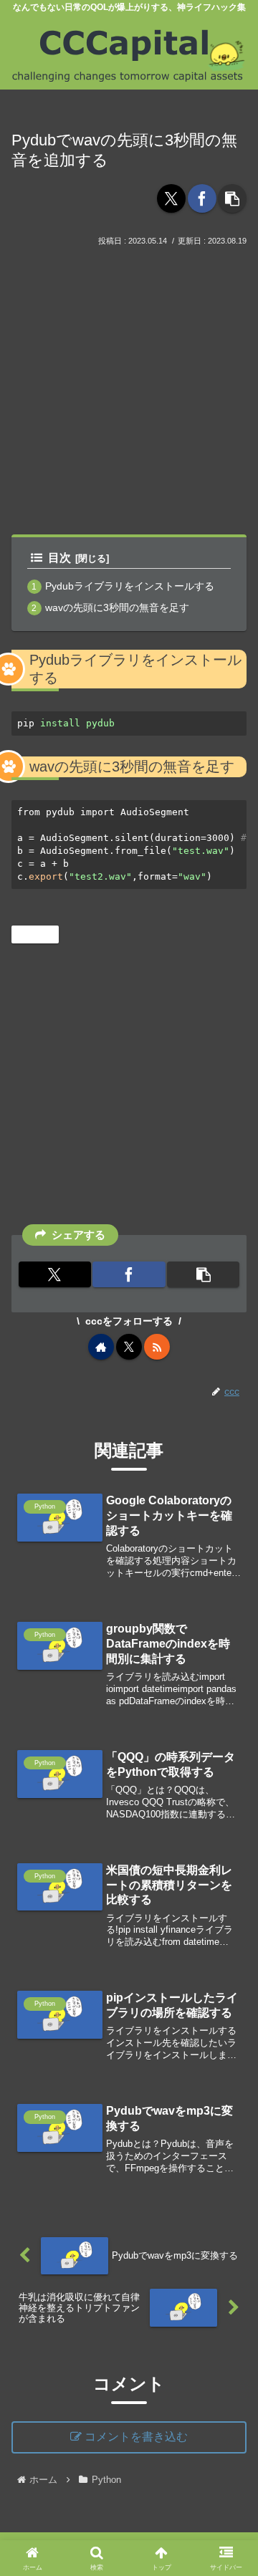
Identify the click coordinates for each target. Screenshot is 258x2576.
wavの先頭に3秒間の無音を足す (117, 607)
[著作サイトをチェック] (101, 1347)
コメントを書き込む (136, 2437)
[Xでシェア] (171, 198)
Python (41, 934)
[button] (232, 198)
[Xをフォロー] (129, 1347)
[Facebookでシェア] (202, 198)
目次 (59, 558)
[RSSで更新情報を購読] (157, 1347)
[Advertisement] (129, 385)
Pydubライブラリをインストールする (130, 586)
